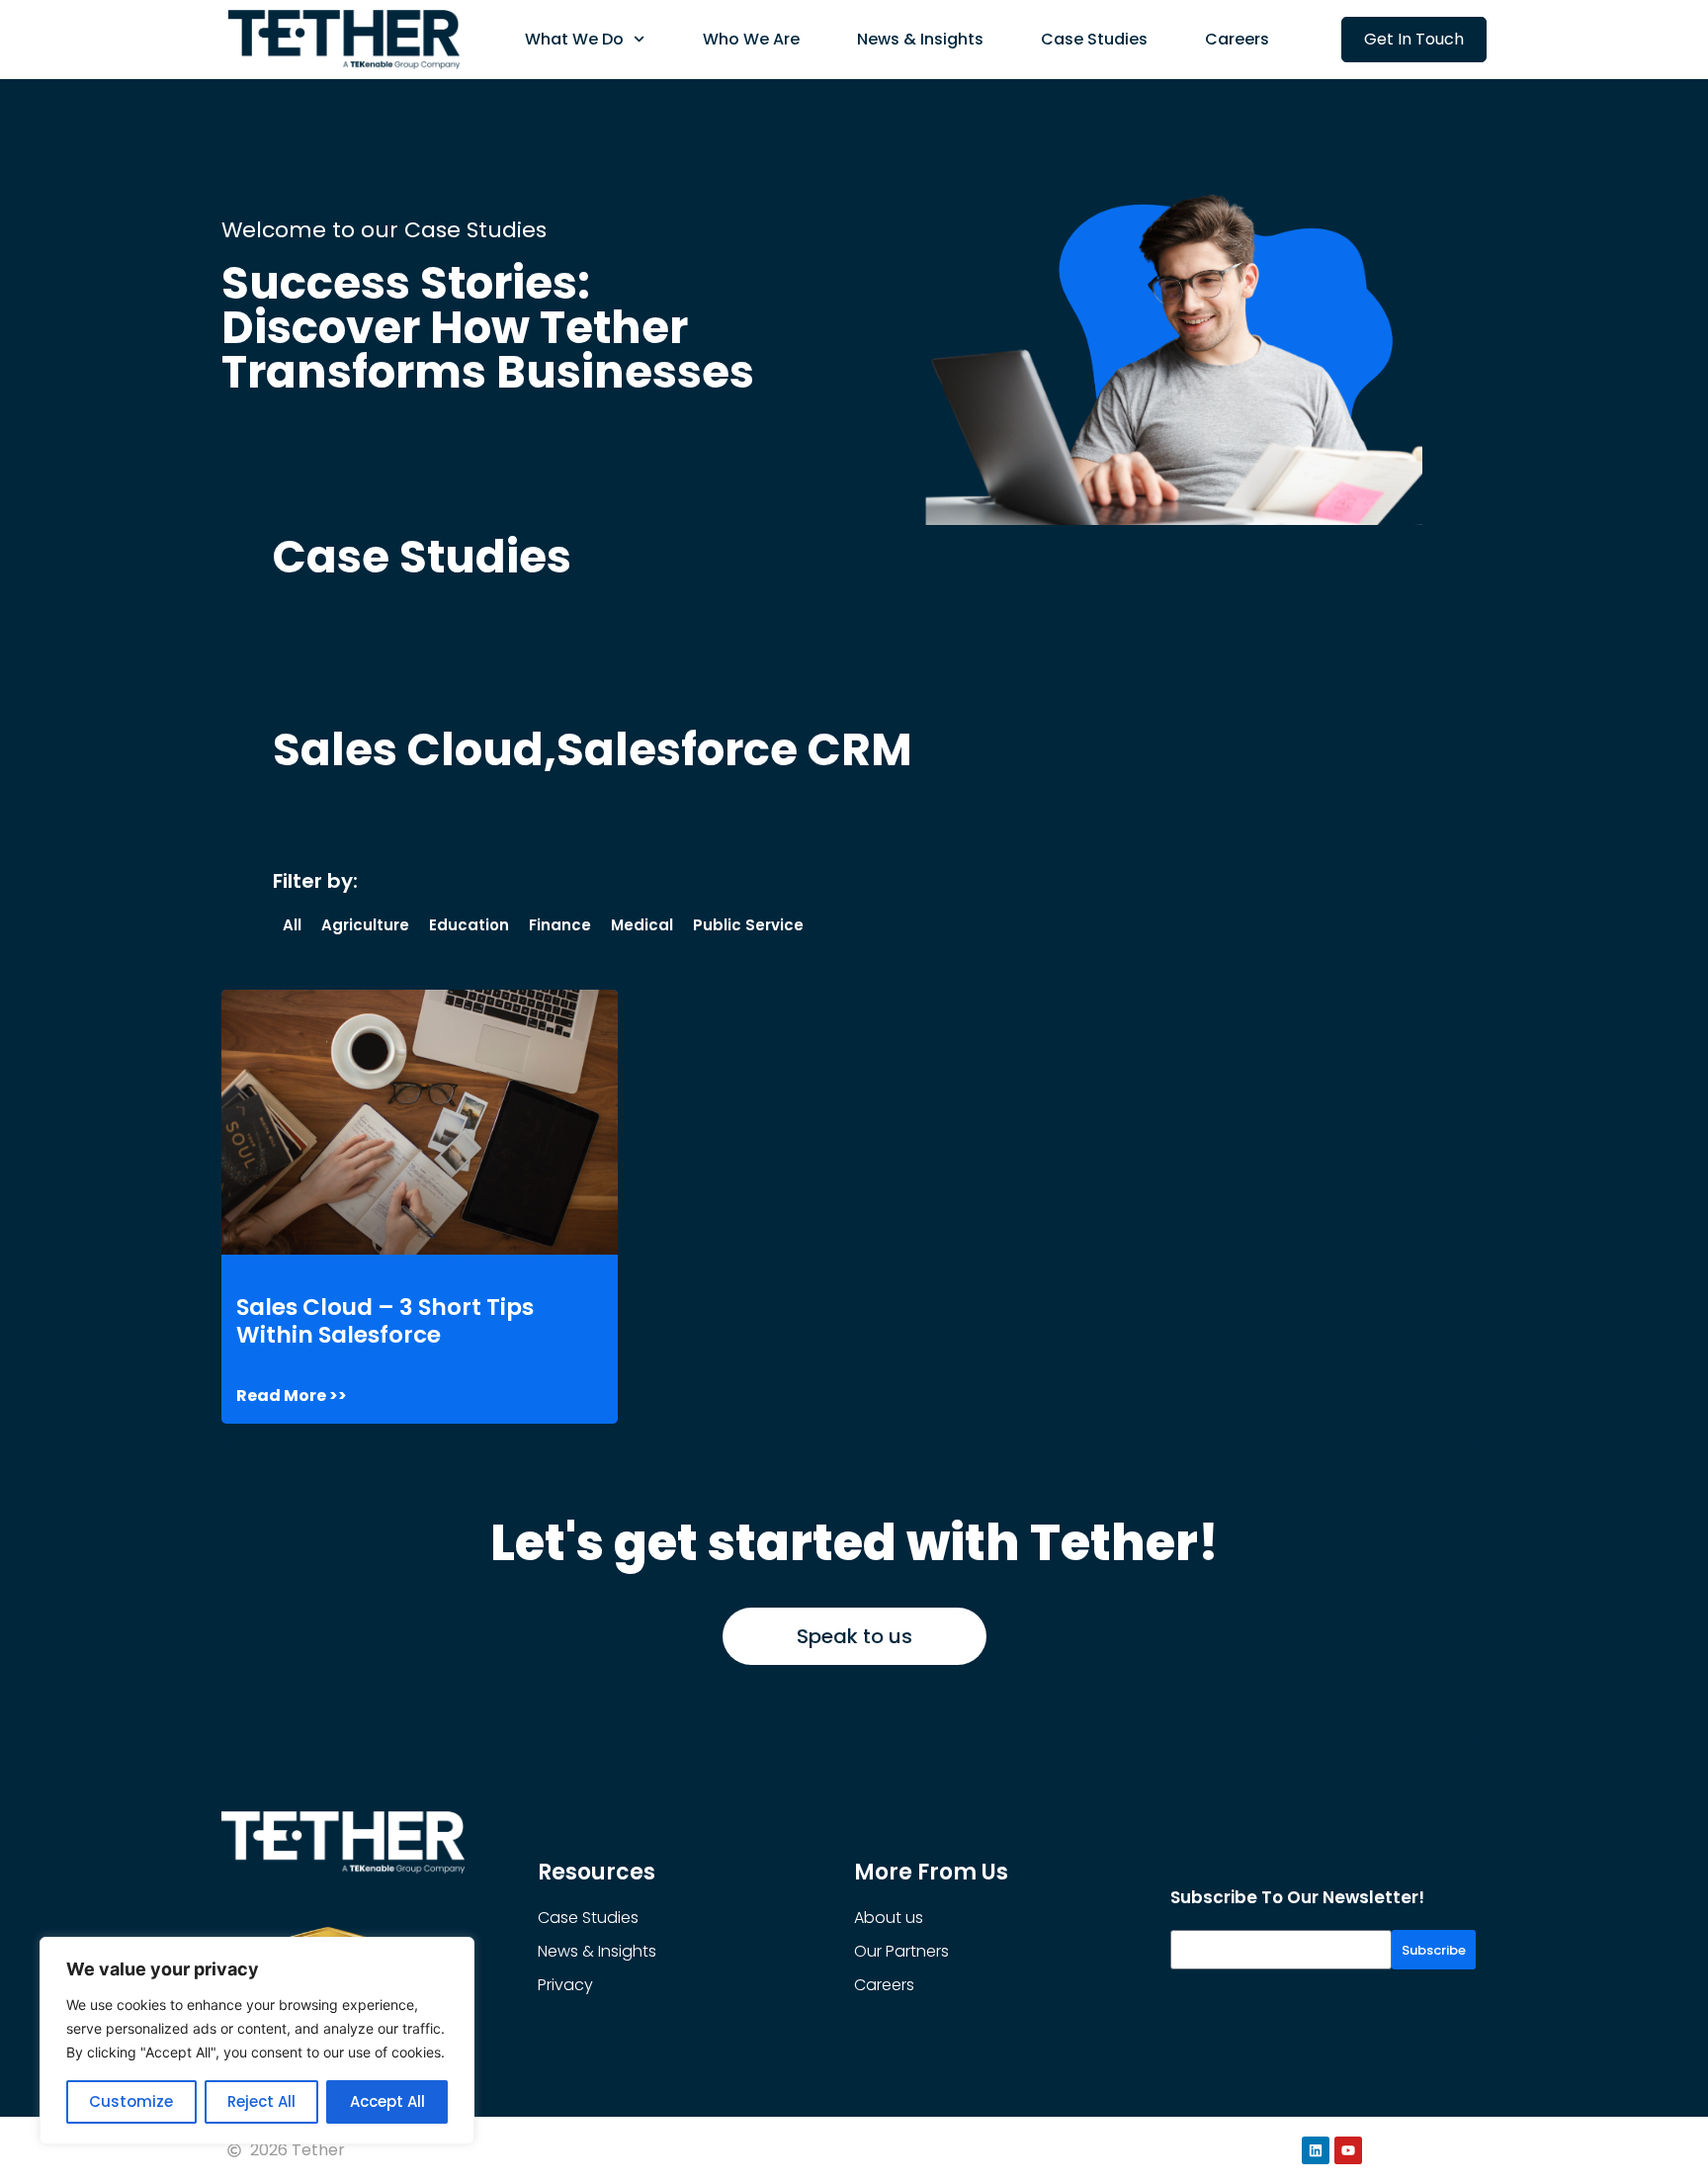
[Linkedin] (1316, 2150)
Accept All (387, 2101)
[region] (257, 2041)
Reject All (261, 2101)
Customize (131, 2101)
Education (469, 925)
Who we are (751, 39)
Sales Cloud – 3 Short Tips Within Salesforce (385, 1321)
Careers (1237, 39)
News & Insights (920, 39)
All (292, 925)
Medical (642, 925)
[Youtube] (1348, 2150)
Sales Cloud (408, 750)
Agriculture (365, 925)
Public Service (748, 925)
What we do (574, 39)
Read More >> (292, 1396)
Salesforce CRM (734, 750)
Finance (560, 925)
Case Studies (1094, 39)
